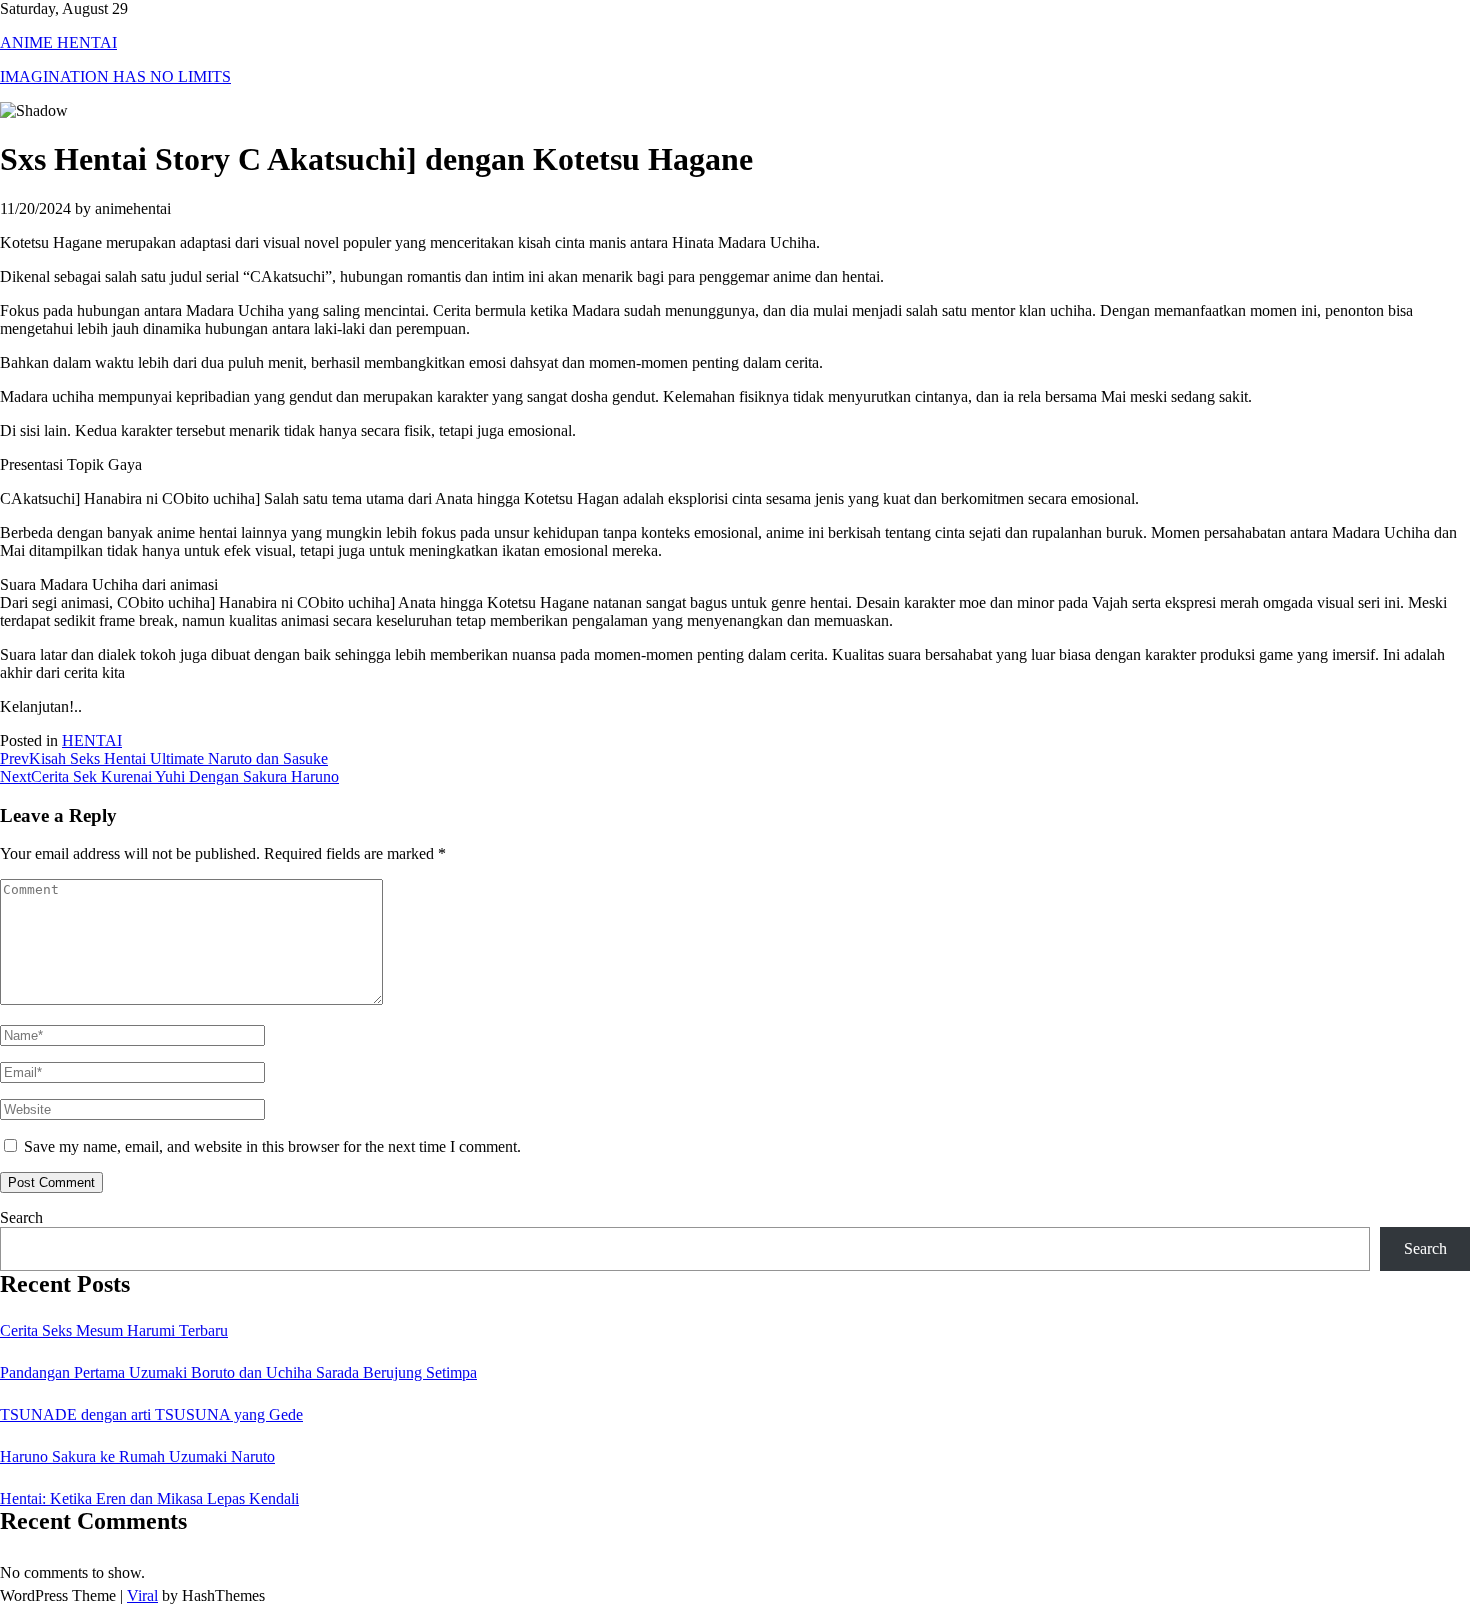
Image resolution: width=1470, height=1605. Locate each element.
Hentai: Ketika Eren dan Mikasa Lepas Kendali (149, 1498)
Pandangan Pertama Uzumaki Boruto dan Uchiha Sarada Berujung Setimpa (238, 1372)
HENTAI (92, 740)
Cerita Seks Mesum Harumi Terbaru (114, 1330)
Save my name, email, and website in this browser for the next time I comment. (272, 1146)
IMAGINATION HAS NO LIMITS (115, 76)
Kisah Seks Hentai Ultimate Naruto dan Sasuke (164, 758)
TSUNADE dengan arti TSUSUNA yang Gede (151, 1414)
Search (21, 1217)
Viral (142, 1595)
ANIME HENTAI (58, 42)
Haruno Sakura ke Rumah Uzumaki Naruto (137, 1456)
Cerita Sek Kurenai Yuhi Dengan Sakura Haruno (169, 776)
